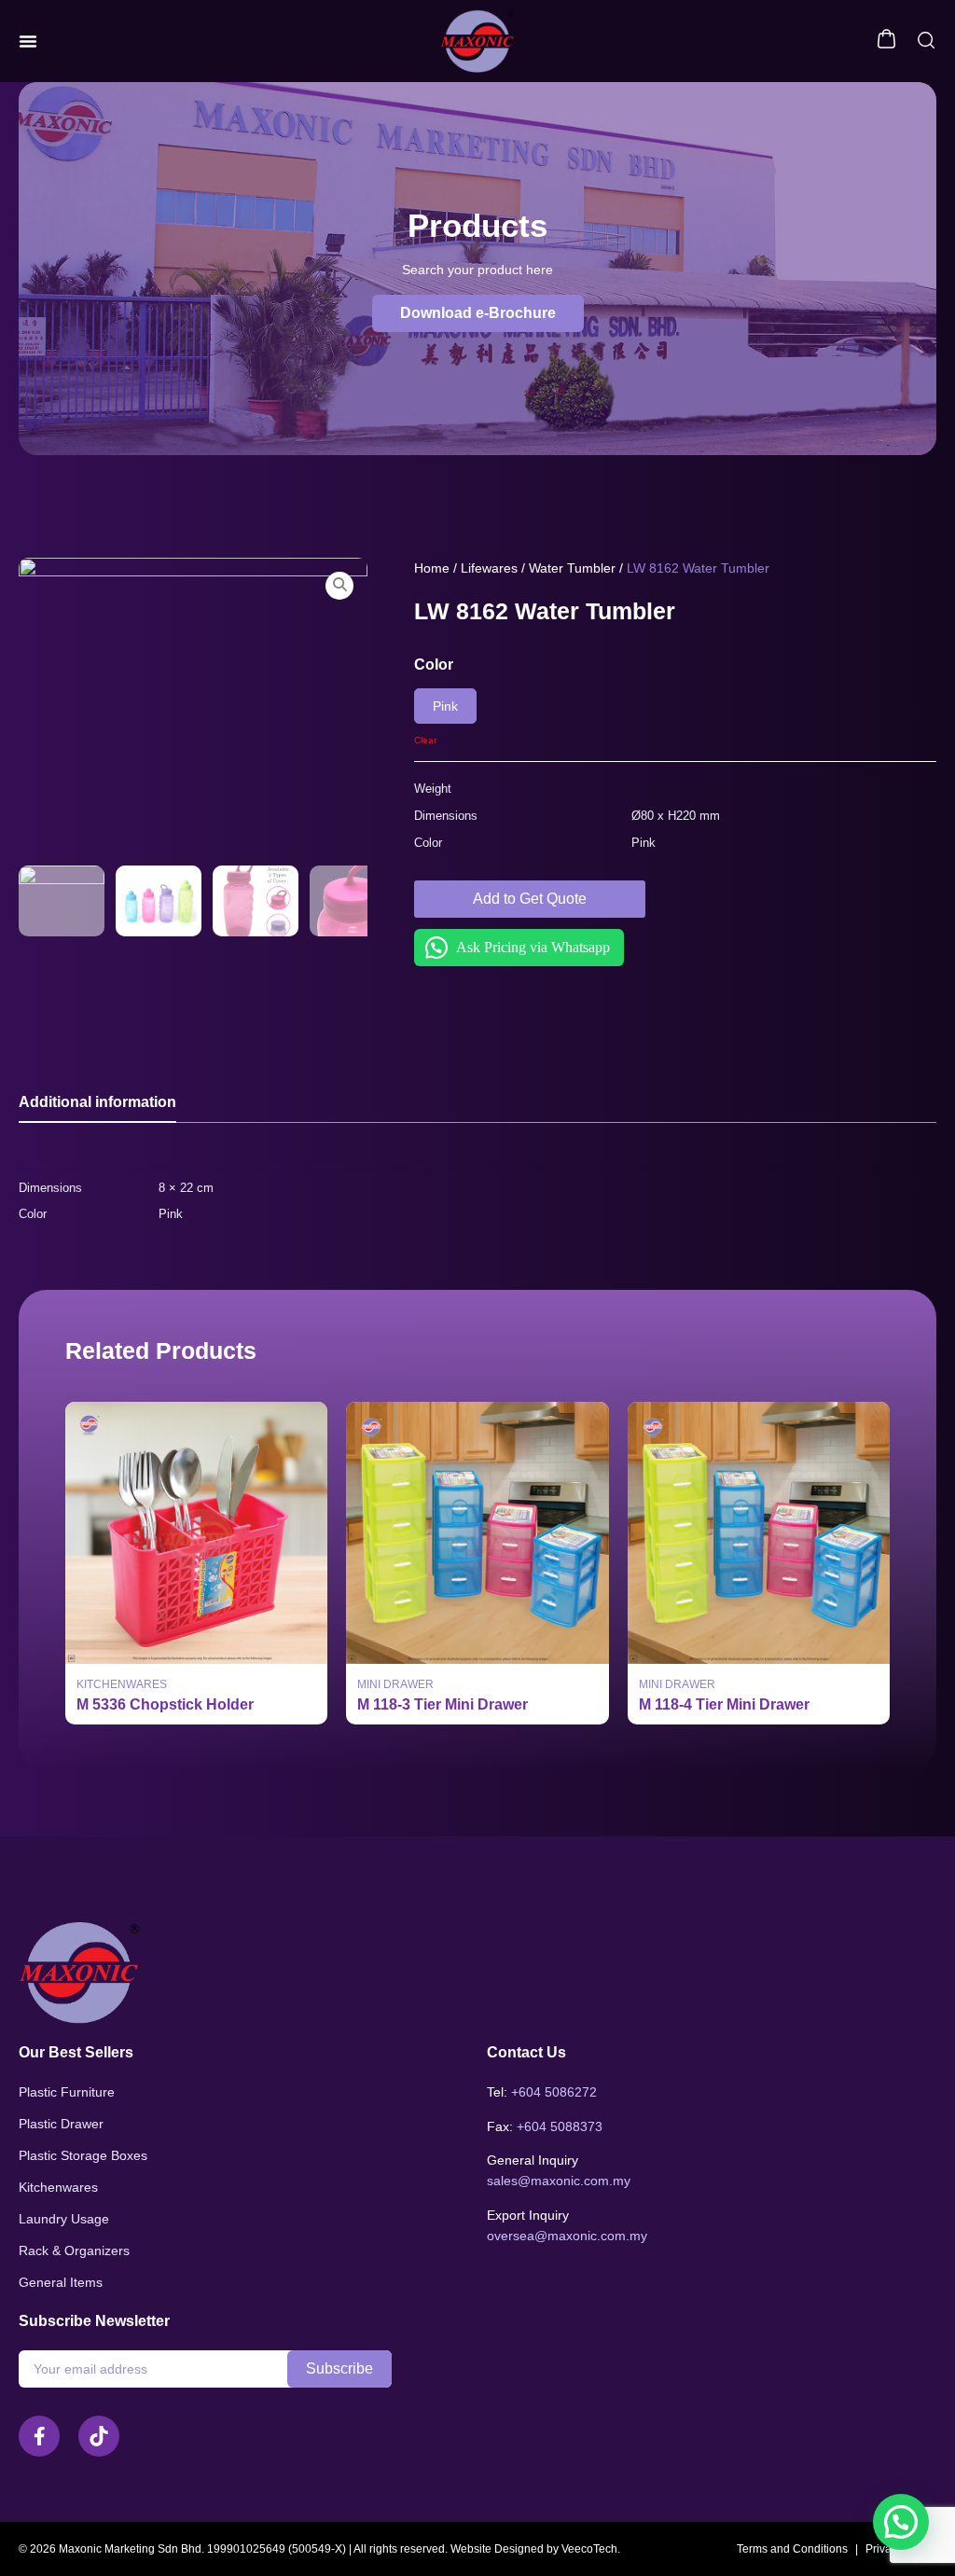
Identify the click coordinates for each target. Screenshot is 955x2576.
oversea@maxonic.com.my (567, 2236)
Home (432, 568)
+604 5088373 (560, 2126)
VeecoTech (589, 2549)
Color (434, 665)
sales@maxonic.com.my (559, 2181)
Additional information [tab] (97, 1102)
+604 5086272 (554, 2092)
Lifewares (489, 568)
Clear (425, 740)
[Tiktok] (99, 2436)
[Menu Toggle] (28, 41)
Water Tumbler (572, 568)
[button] (478, 313)
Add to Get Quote (530, 899)
